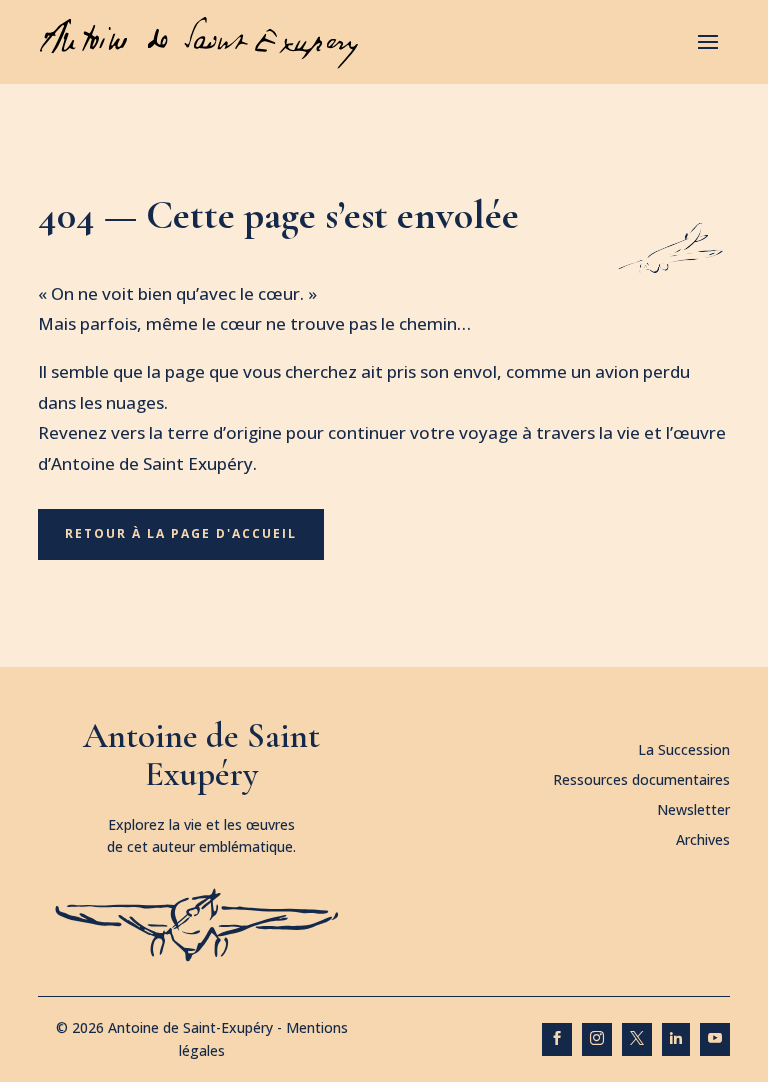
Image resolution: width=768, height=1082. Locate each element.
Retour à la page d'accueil (181, 533)
